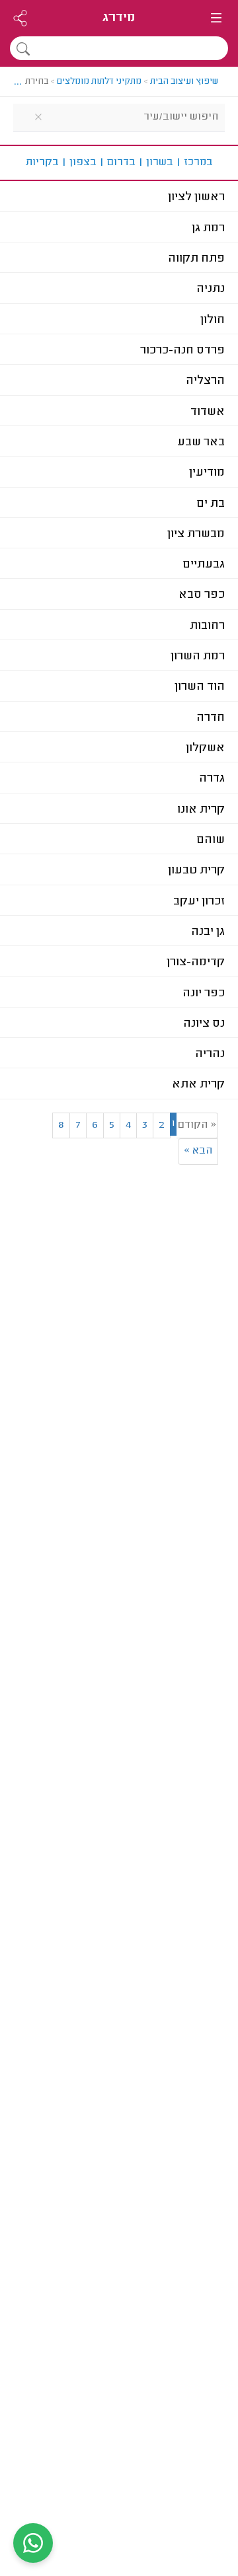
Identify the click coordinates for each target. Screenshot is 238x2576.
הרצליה (205, 381)
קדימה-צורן (196, 963)
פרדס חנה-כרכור (182, 351)
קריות (42, 163)
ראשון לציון (196, 198)
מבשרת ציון (196, 534)
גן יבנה (208, 932)
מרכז (194, 163)
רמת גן (208, 229)
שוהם (211, 840)
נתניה (211, 289)
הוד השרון (200, 687)
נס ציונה (204, 1024)
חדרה (211, 718)
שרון (156, 163)
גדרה (212, 779)
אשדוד (208, 412)
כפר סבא (202, 595)
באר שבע (201, 443)
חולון (213, 320)
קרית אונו (201, 810)
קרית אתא (198, 1085)
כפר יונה (204, 994)
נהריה (210, 1054)
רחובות (207, 626)
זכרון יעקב (199, 902)
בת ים (211, 504)
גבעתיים (204, 565)
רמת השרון (198, 657)
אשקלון (205, 749)
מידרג (119, 18)
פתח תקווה (196, 259)
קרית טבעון (196, 871)
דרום (117, 163)
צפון (79, 163)
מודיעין (207, 473)
